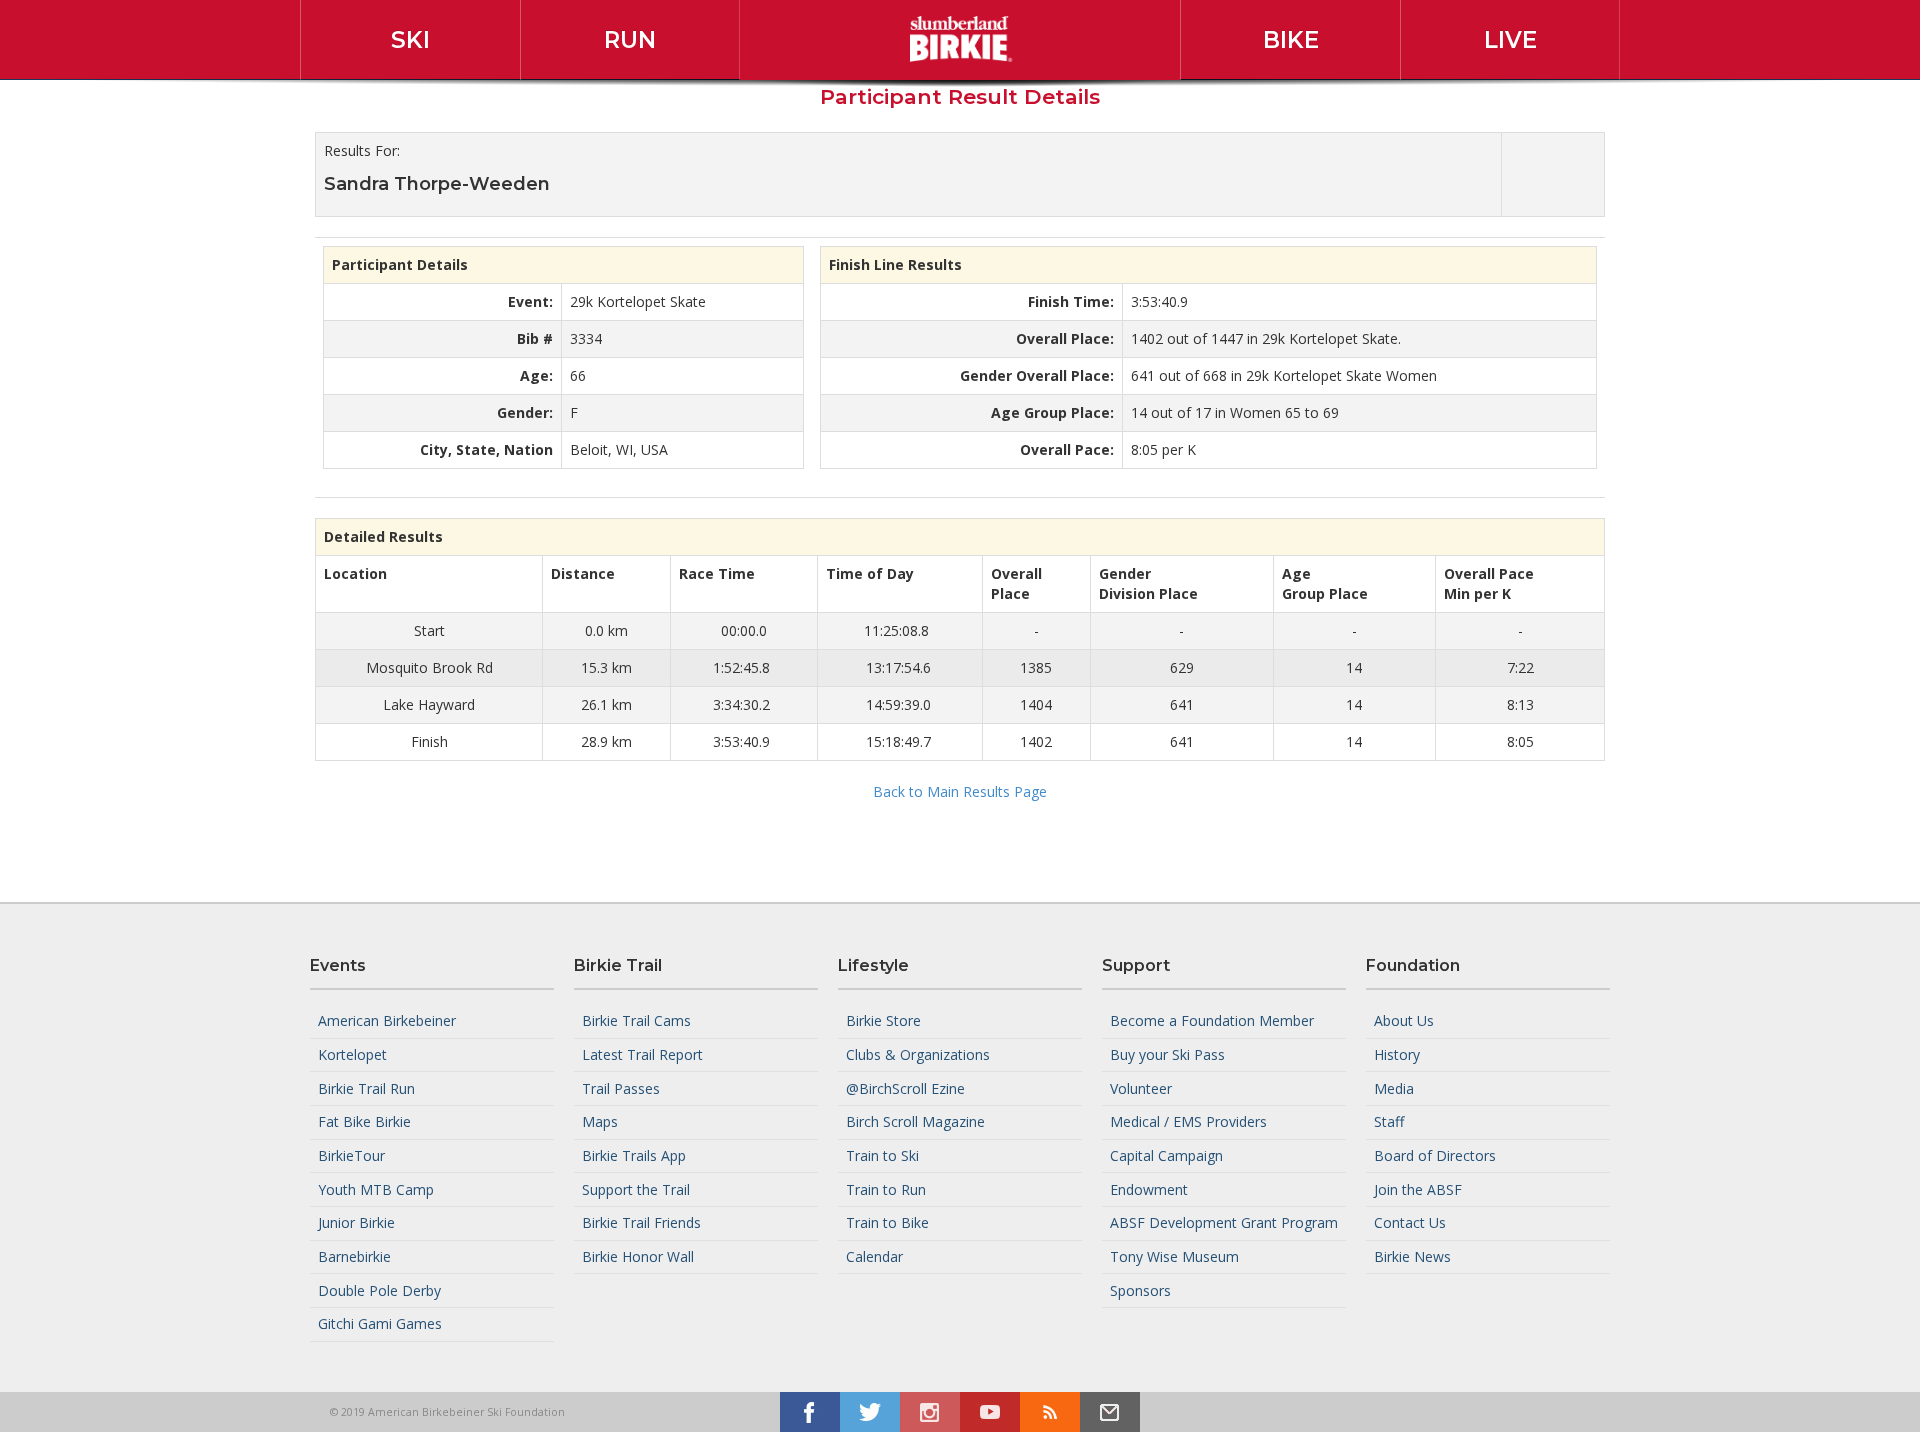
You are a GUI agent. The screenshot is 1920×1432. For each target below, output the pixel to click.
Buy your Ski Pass (1167, 1054)
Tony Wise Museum (1174, 1256)
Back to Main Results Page (960, 791)
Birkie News (1412, 1256)
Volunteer (1141, 1087)
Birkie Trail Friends (641, 1222)
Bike (1291, 40)
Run (630, 40)
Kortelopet (352, 1054)
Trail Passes (621, 1087)
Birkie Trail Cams (636, 1020)
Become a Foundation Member (1212, 1020)
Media (1394, 1087)
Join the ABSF (1418, 1188)
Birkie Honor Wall (638, 1256)
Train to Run (886, 1188)
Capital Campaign (1166, 1155)
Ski (410, 40)
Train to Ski (882, 1155)
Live (1510, 40)
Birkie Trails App (634, 1155)
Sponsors (1140, 1289)
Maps (600, 1121)
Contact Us (1410, 1222)
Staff (1389, 1121)
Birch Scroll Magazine (915, 1121)
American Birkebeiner (387, 1020)
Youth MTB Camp (376, 1188)
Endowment (1149, 1188)
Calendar (874, 1256)
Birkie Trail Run (366, 1087)
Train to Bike (887, 1222)
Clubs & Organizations (918, 1054)
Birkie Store (883, 1020)
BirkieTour (351, 1155)
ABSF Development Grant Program (1224, 1222)
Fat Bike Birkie (364, 1121)
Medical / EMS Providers (1188, 1121)
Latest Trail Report (642, 1054)
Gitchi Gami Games (380, 1323)
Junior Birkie (356, 1222)
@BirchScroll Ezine (905, 1087)
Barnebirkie (354, 1256)
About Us (1404, 1020)
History (1397, 1054)
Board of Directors (1435, 1155)
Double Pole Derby (379, 1289)
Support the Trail (636, 1188)
